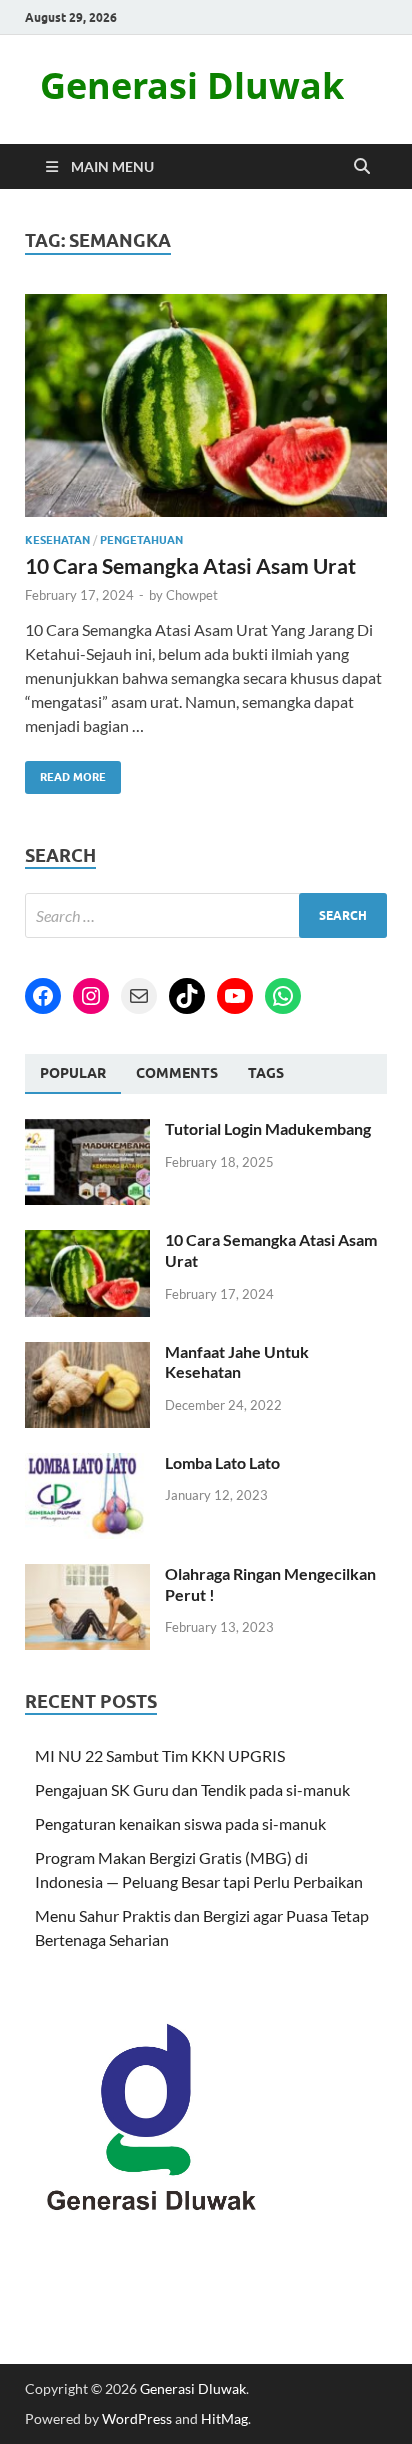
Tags (266, 1073)
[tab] (73, 1074)
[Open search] (362, 167)
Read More (65, 772)
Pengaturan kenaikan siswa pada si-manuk (180, 1823)
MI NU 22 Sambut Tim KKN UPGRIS (160, 1755)
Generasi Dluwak (192, 85)
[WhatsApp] (283, 996)
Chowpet (192, 595)
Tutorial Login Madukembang (268, 1128)
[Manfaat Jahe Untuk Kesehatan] (87, 1353)
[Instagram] (91, 996)
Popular (73, 1073)
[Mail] (139, 996)
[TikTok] (187, 996)
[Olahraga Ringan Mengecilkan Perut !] (87, 1575)
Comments (177, 1073)
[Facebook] (43, 996)
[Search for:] (206, 915)
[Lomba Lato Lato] (87, 1464)
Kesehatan (57, 540)
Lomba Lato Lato (222, 1462)
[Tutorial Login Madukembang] (87, 1130)
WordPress (137, 2418)
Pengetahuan (141, 540)
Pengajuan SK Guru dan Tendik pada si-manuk (192, 1789)
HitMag (224, 2418)
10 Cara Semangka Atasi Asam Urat (190, 565)
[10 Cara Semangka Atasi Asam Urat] (206, 406)
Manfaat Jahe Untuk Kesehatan (237, 1362)
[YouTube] (235, 996)
